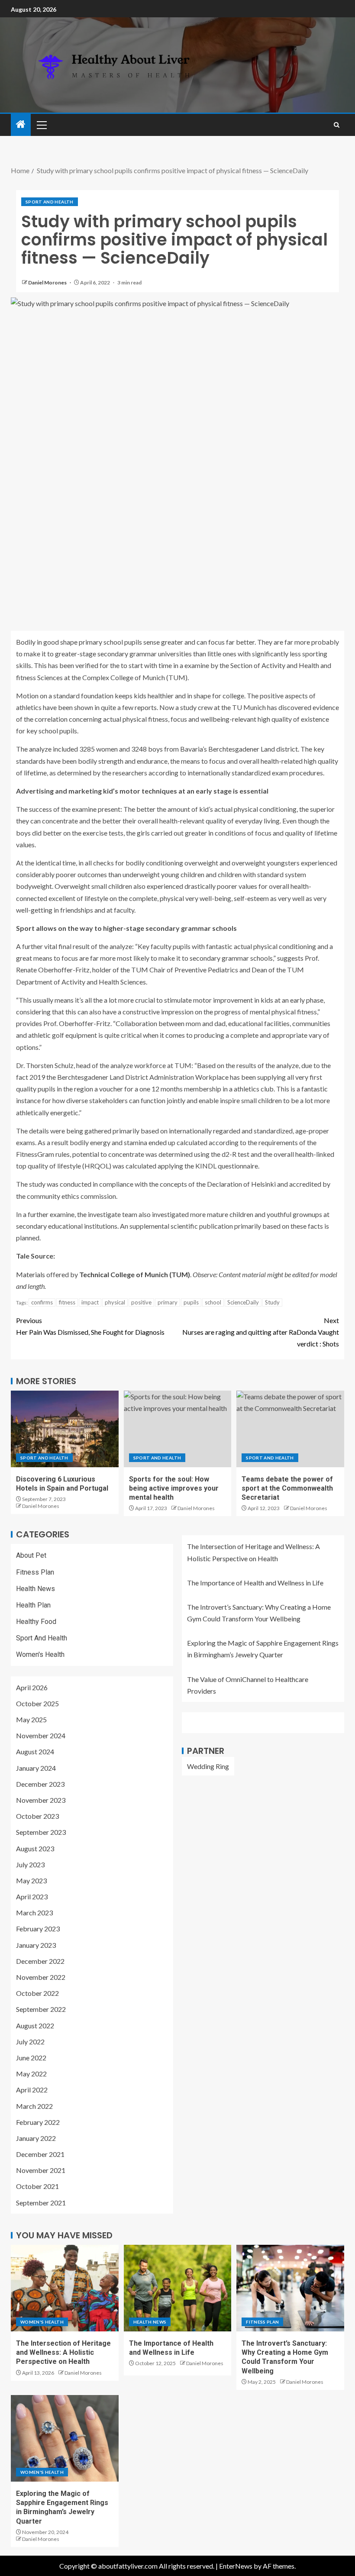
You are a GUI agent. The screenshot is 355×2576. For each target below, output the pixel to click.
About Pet (31, 1555)
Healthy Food (36, 1622)
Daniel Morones (48, 282)
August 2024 (35, 1751)
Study (272, 1302)
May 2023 (31, 1880)
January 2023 (36, 1945)
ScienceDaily (243, 1302)
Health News (35, 1589)
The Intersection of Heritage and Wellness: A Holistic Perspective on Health (63, 2353)
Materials (31, 1274)
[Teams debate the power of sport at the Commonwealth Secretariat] (290, 1429)
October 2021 (37, 2186)
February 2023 (38, 1929)
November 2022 (41, 1977)
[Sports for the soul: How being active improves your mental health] (178, 1429)
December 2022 (40, 1961)
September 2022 (41, 2009)
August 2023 (35, 1848)
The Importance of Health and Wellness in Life (255, 1583)
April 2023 (32, 1896)
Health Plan (33, 1605)
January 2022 (36, 2138)
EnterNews (236, 2566)
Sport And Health (50, 202)
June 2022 (31, 2058)
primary (168, 1302)
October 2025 (37, 1703)
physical (115, 1302)
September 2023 (41, 1832)
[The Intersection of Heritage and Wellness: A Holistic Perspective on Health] (65, 2288)
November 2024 (41, 1735)
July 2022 (30, 2042)
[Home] (21, 124)
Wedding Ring (208, 1766)
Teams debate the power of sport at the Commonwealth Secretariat (287, 1488)
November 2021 (41, 2170)
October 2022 (37, 1993)
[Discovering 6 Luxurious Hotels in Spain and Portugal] (65, 1429)
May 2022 (31, 2074)
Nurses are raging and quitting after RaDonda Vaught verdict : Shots (261, 1332)
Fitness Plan (35, 1572)
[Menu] (41, 125)
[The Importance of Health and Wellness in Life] (178, 2288)
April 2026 (32, 1687)
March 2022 (34, 2106)
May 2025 (31, 1719)
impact (90, 1302)
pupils (191, 1302)
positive (141, 1302)
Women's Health (40, 1654)
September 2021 (41, 2203)
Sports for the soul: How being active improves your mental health (174, 1488)
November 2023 (41, 1800)
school (213, 1302)
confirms (42, 1302)
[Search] (337, 125)
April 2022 (32, 2090)
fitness (67, 1302)
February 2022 (38, 2122)
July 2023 (30, 1864)
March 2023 (34, 1913)
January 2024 (36, 1768)
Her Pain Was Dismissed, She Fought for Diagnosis (90, 1326)
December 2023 (40, 1784)
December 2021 (40, 2154)
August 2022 (35, 2026)
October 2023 (37, 1816)
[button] (41, 125)
